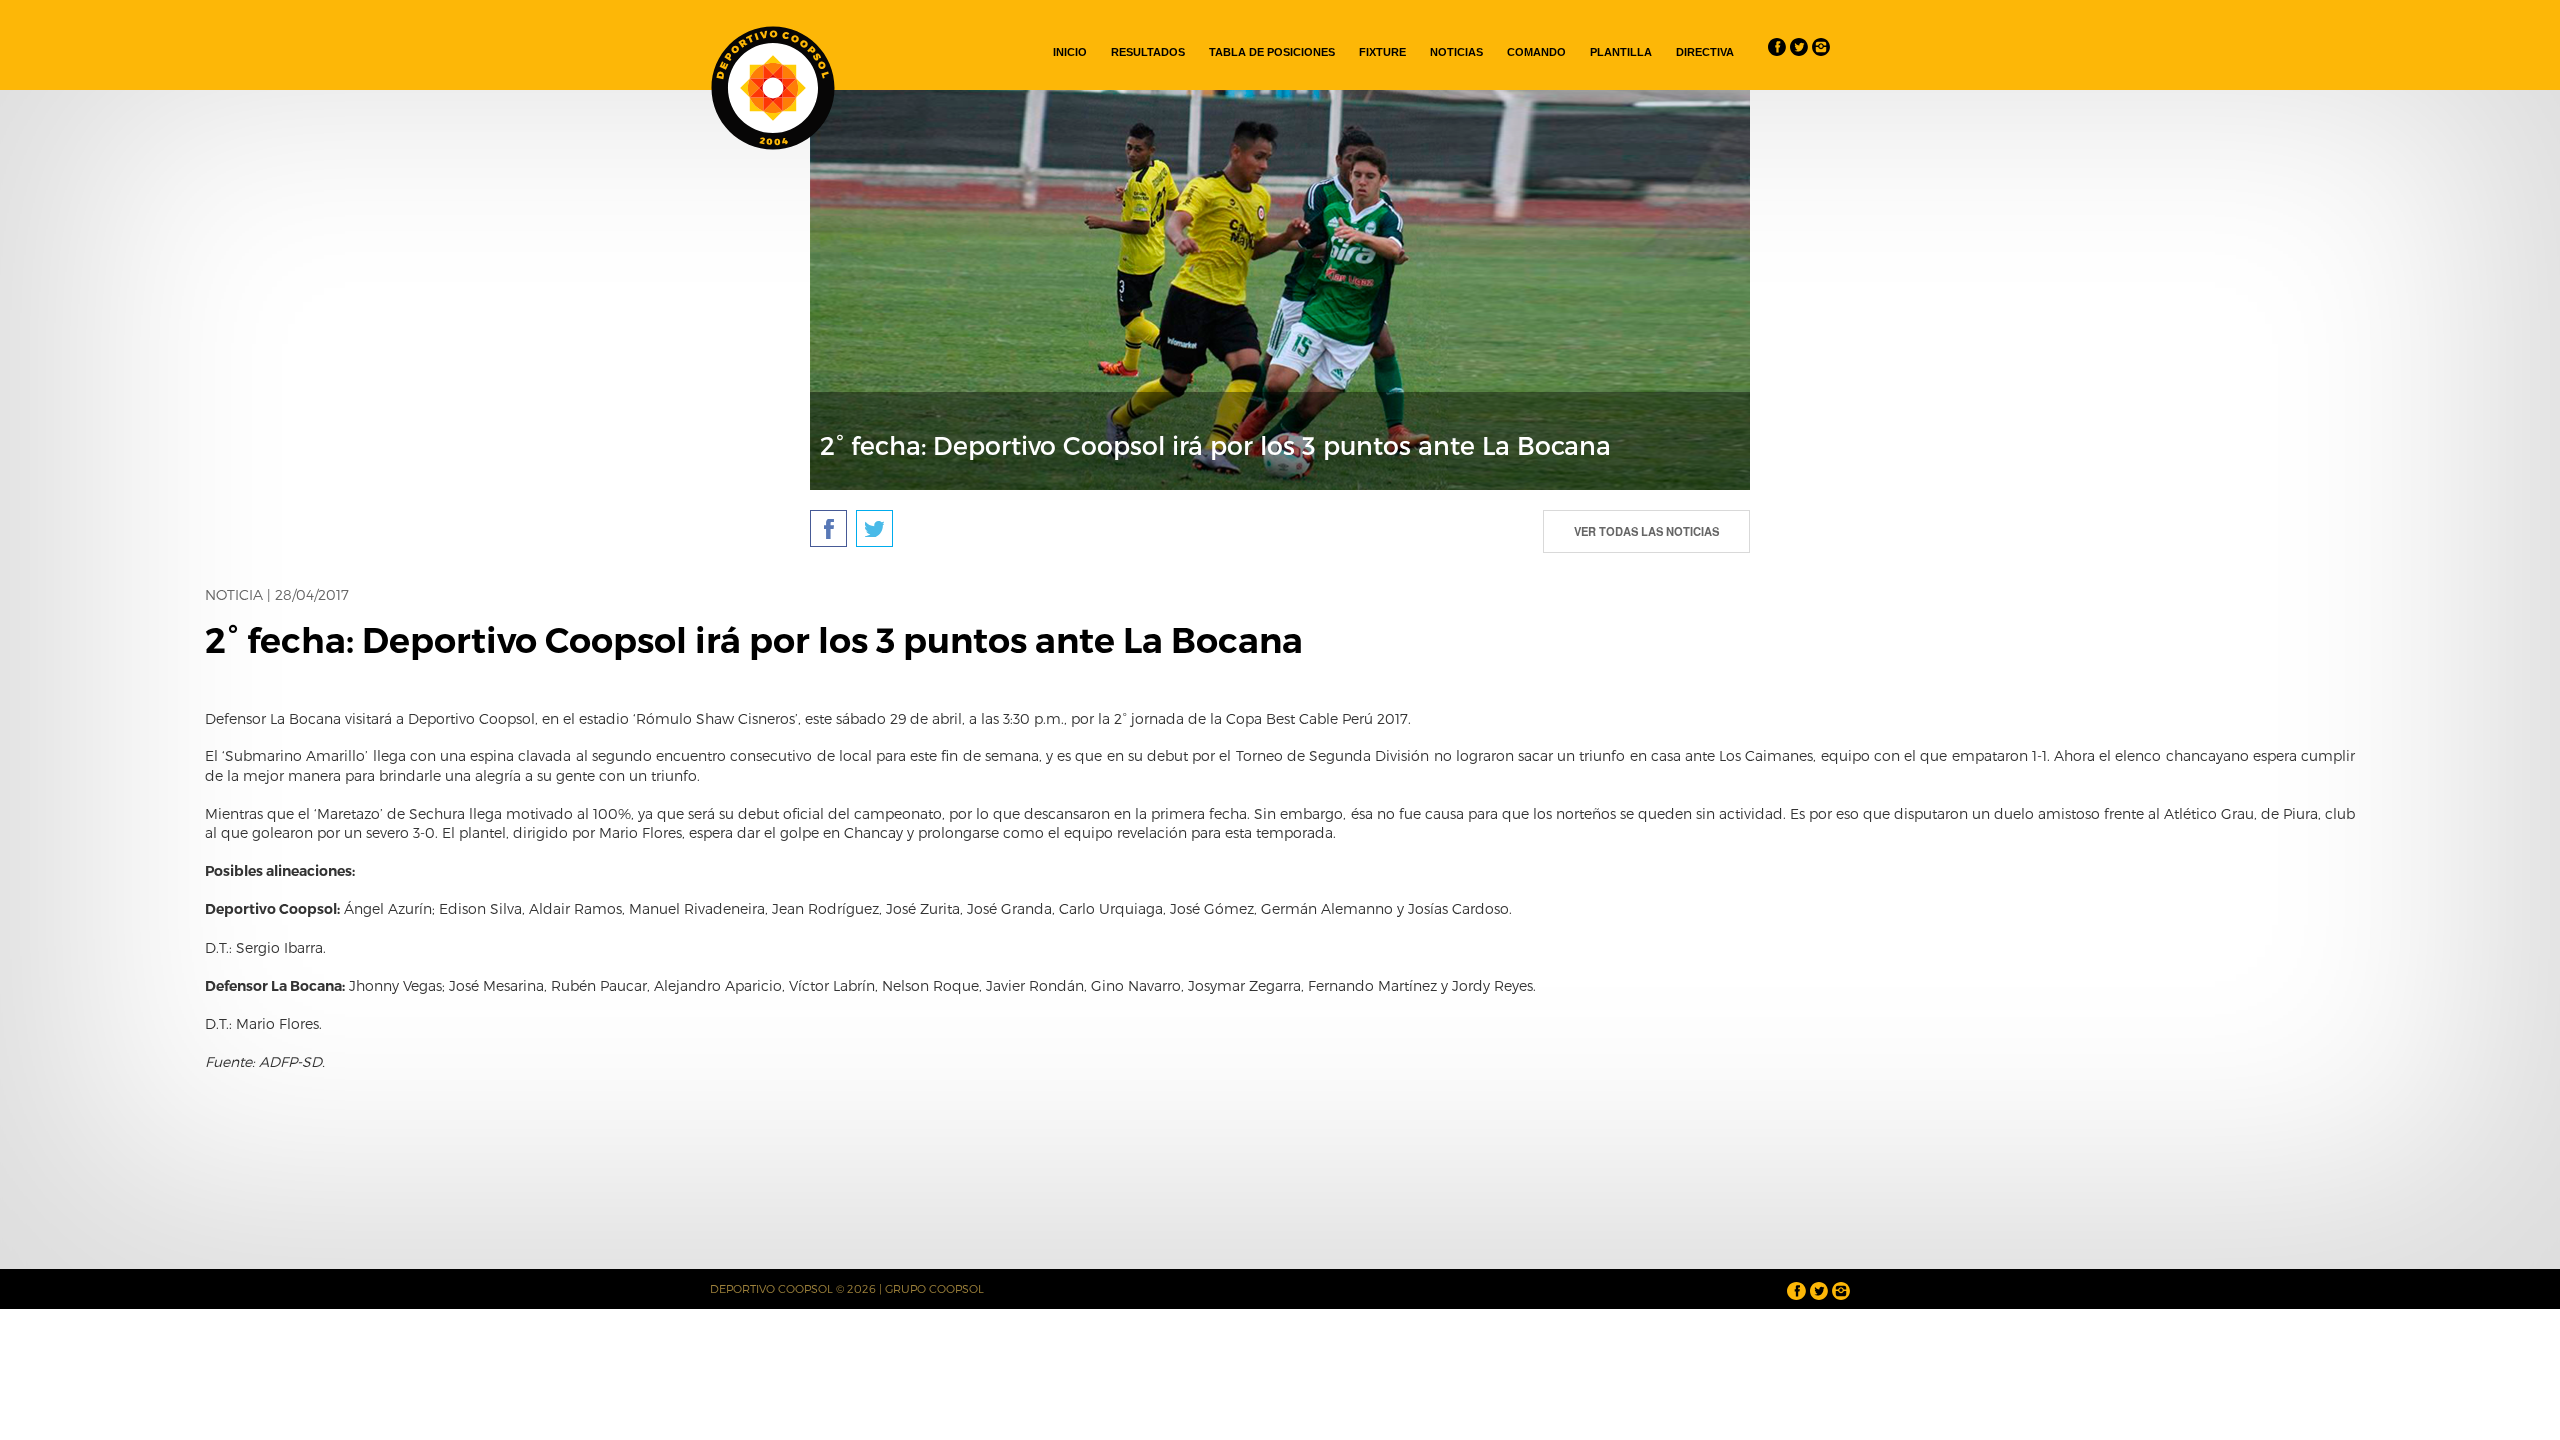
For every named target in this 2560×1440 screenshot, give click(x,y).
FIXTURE (1382, 52)
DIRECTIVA (1705, 52)
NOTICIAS (1456, 52)
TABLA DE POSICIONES (1272, 52)
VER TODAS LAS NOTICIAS (1646, 531)
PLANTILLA (1621, 52)
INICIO (1070, 52)
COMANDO (1536, 52)
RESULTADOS (1148, 52)
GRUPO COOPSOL (934, 1288)
